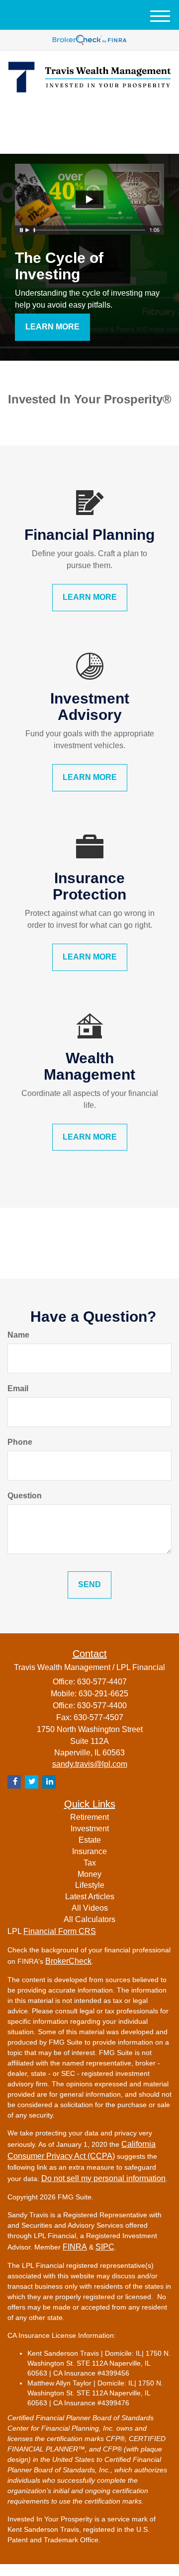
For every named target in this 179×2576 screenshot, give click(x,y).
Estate (90, 1840)
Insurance (89, 1851)
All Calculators (89, 1919)
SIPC (105, 2247)
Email (18, 1388)
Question (25, 1496)
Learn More (52, 327)
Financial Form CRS (60, 1931)
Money (89, 1874)
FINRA (75, 2247)
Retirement (89, 1817)
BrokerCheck (68, 1961)
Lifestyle (90, 1885)
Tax (90, 1863)
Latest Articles (90, 1897)
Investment (90, 1829)
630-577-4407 (95, 138)
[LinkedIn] (89, 115)
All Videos (90, 1908)
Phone (20, 1442)
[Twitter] (74, 115)
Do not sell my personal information (103, 2178)
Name (18, 1335)
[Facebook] (101, 115)
